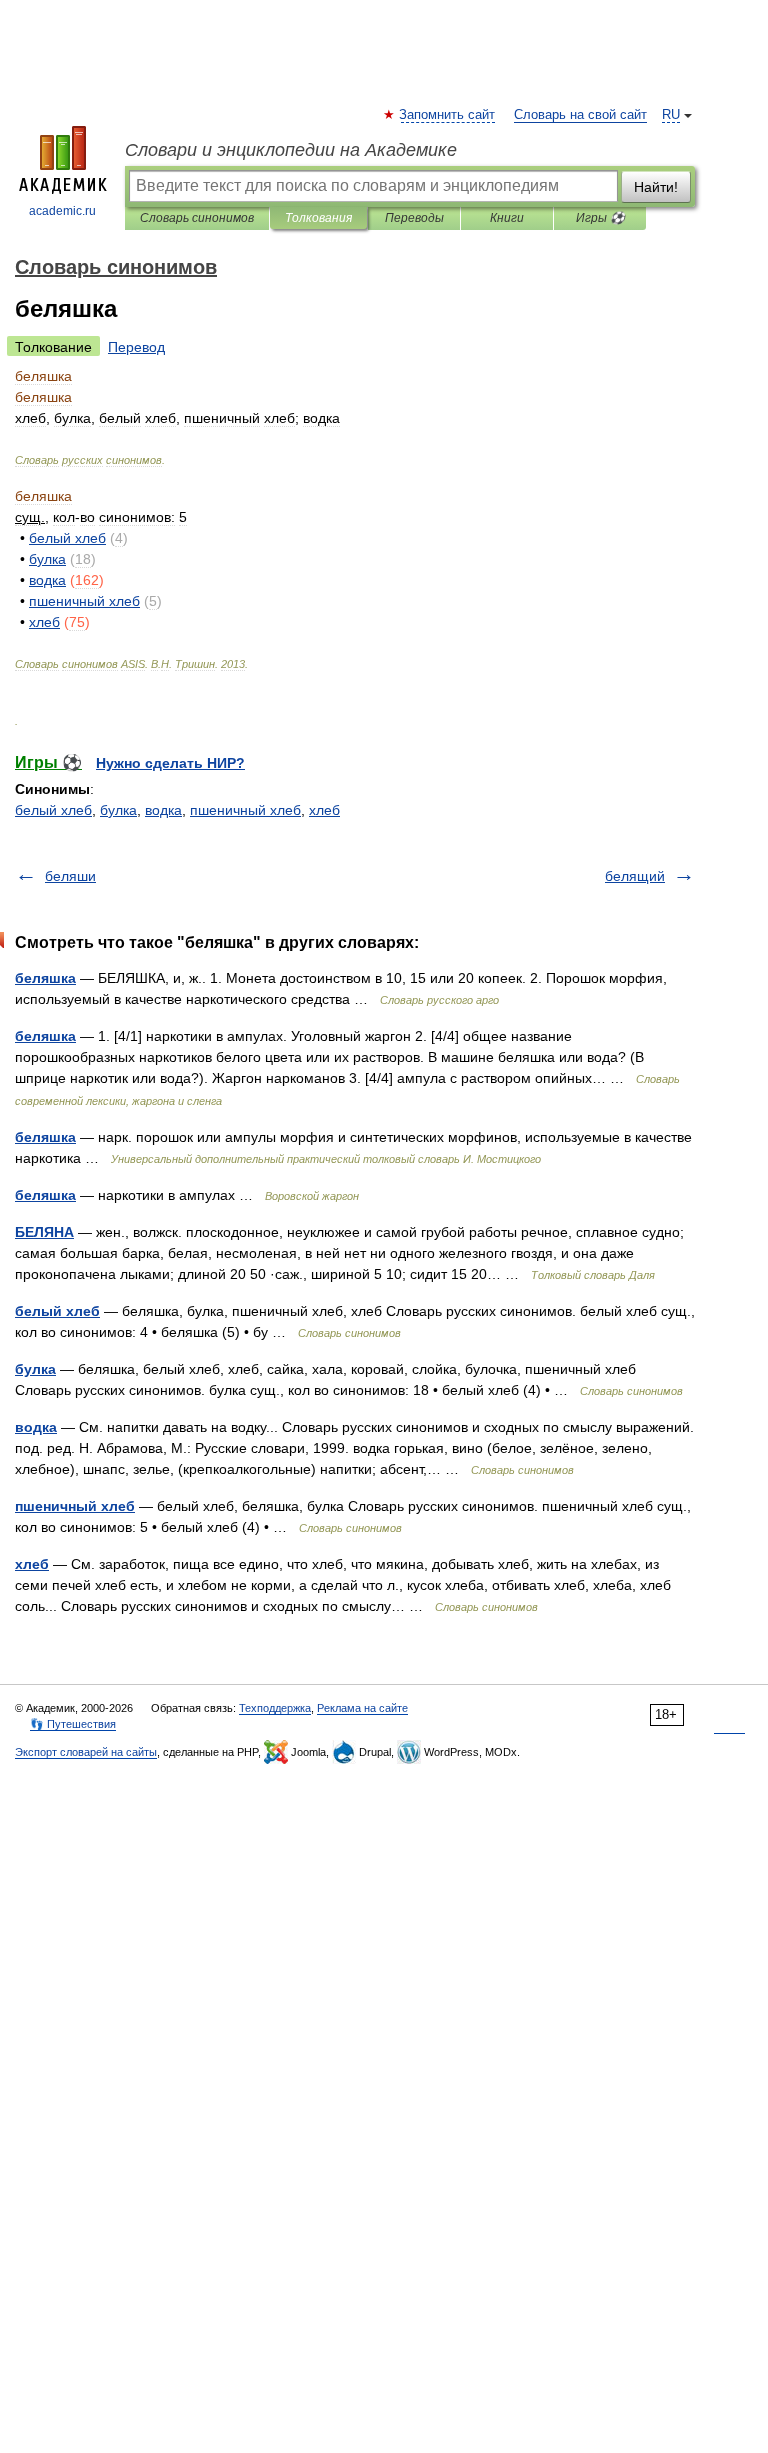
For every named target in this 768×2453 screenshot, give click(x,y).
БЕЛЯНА (44, 1232)
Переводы (414, 218)
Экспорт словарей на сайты (86, 1752)
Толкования (318, 218)
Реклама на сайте (362, 1708)
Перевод (136, 347)
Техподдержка (275, 1708)
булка (118, 810)
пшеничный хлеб (245, 810)
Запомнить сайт (448, 115)
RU (671, 115)
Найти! (656, 187)
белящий (635, 876)
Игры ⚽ (600, 218)
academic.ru (62, 211)
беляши (70, 876)
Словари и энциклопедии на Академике (291, 150)
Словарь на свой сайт (580, 115)
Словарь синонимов (197, 218)
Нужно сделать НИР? (170, 763)
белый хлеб (53, 810)
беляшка (45, 978)
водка (163, 810)
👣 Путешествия (73, 1724)
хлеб (324, 810)
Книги (507, 218)
